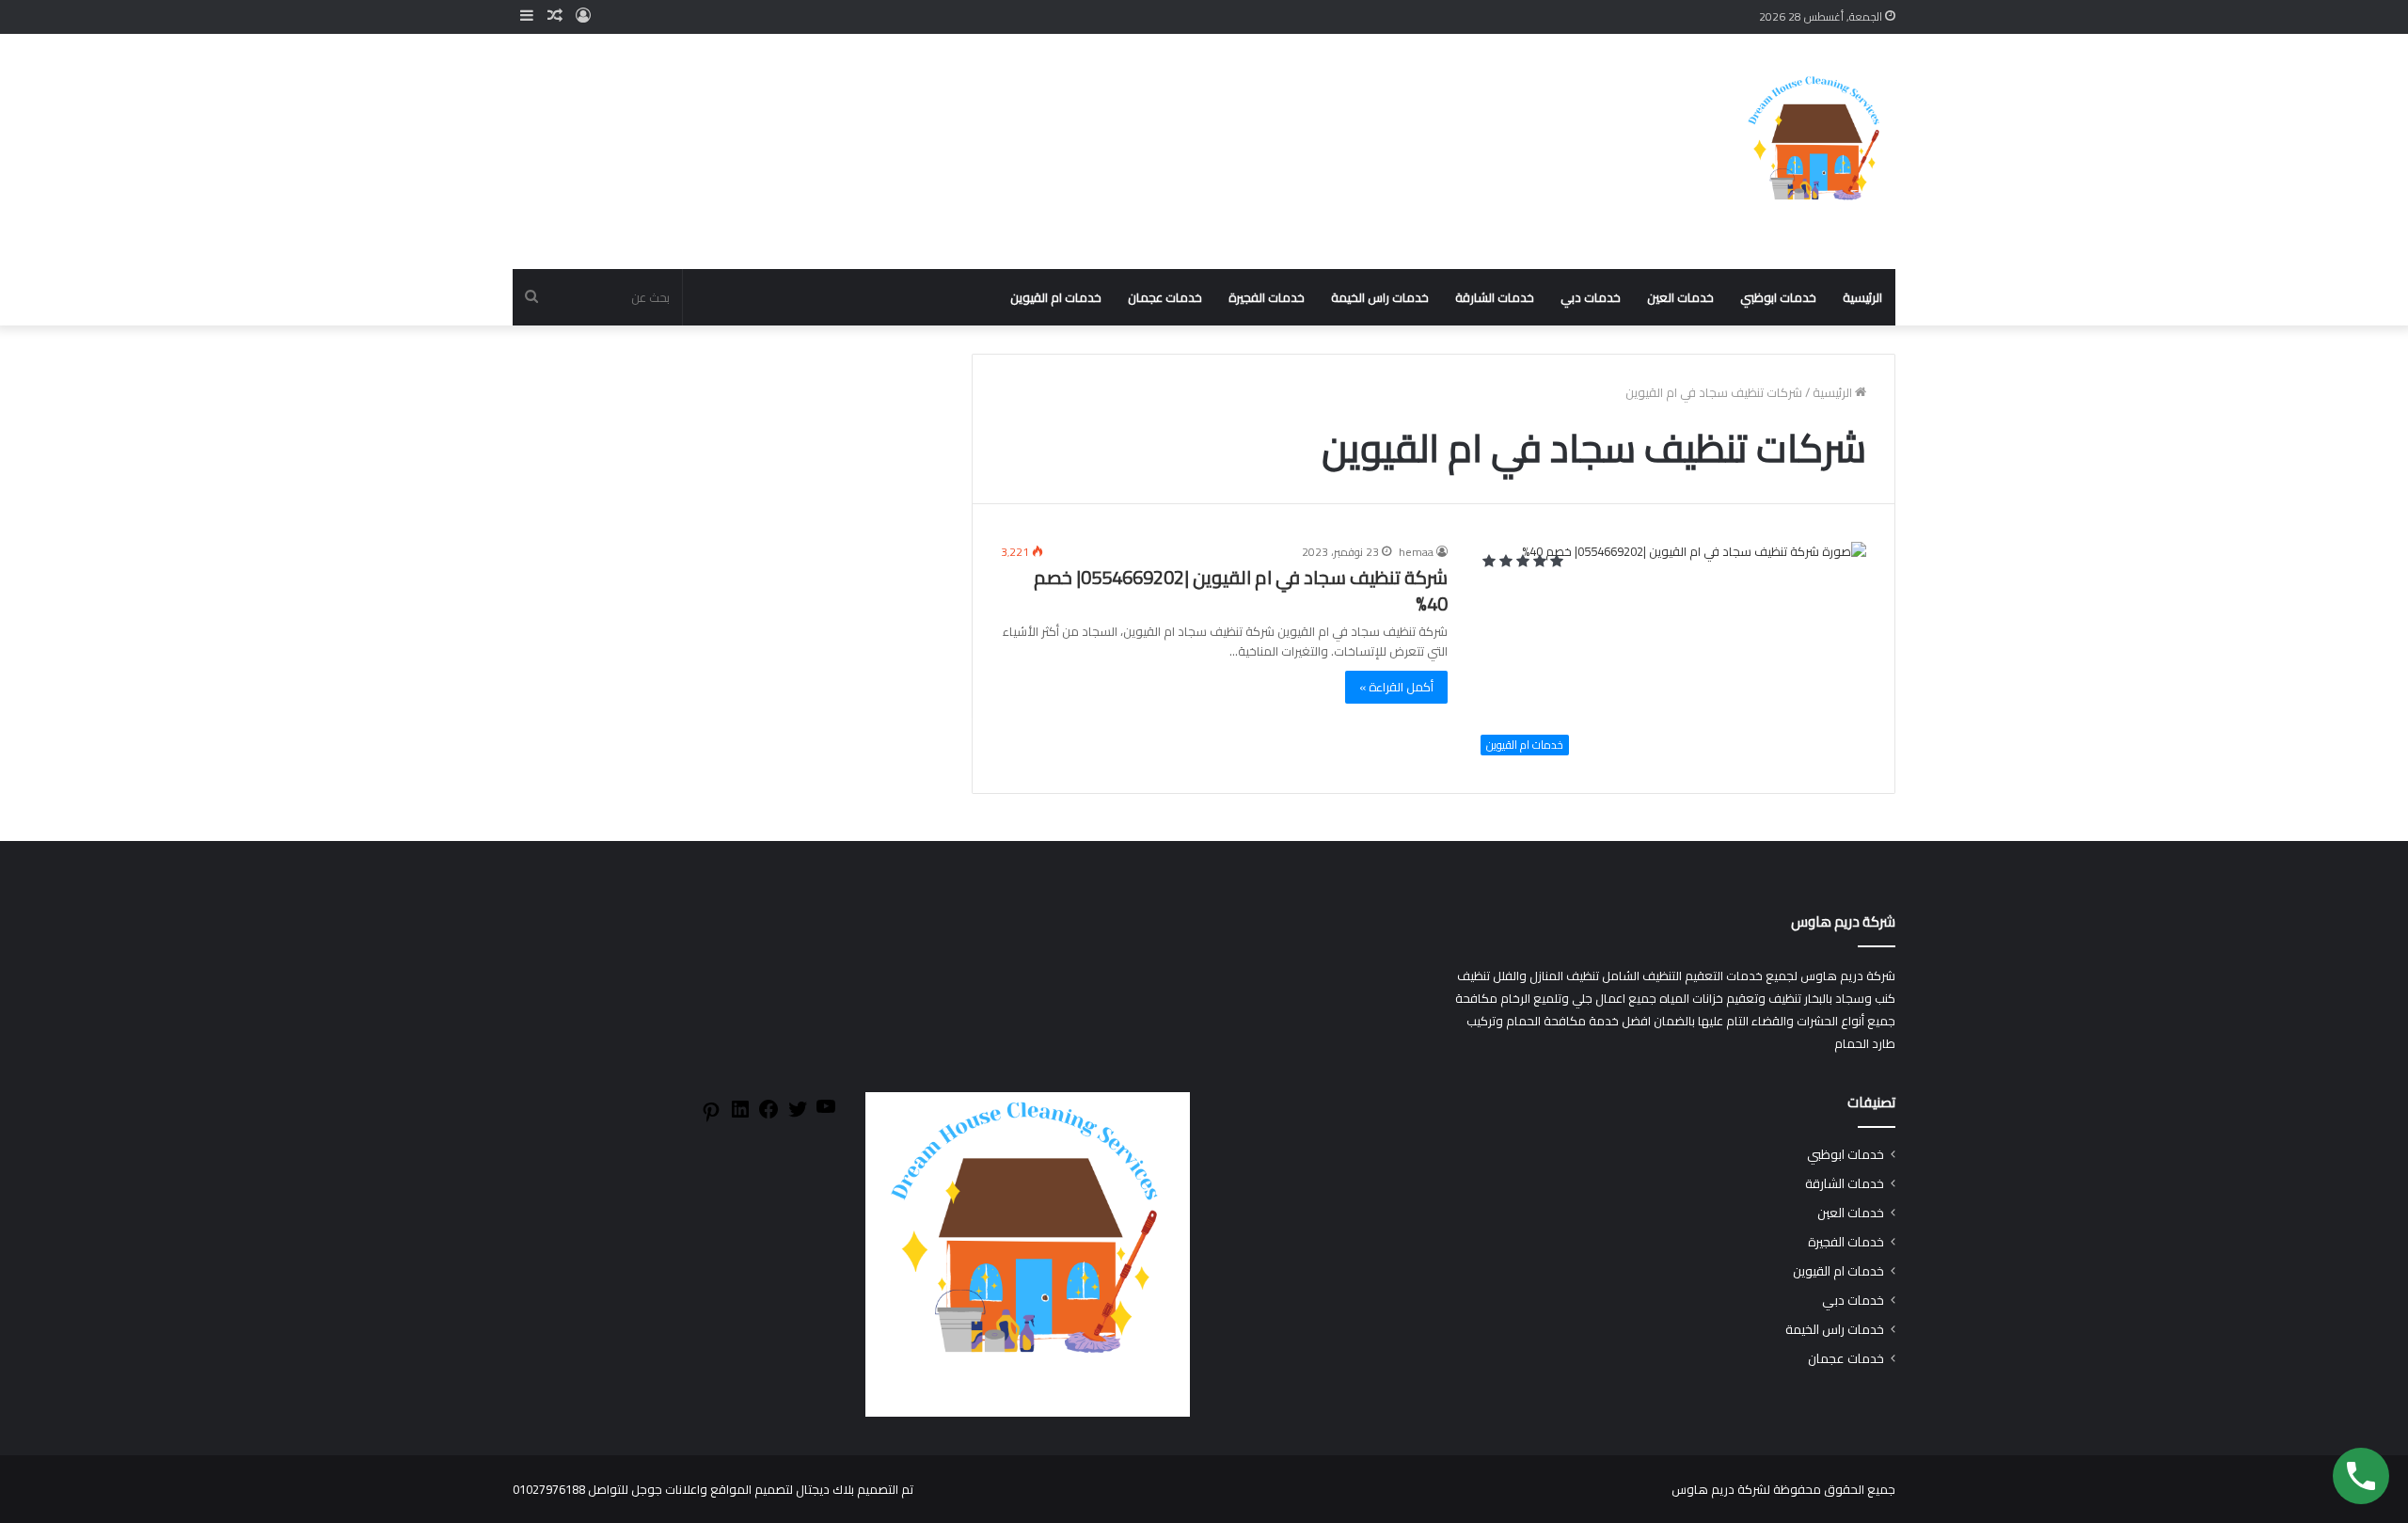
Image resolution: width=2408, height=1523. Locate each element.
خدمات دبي (1591, 297)
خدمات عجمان (1165, 297)
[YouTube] (826, 1113)
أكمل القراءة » (1396, 687)
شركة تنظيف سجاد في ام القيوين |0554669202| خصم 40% (1241, 590)
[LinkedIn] (740, 1116)
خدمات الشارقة (1495, 297)
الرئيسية (1862, 297)
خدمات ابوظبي (1778, 297)
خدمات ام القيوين (1056, 297)
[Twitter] (798, 1116)
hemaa (1416, 552)
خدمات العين (1680, 297)
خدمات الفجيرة (1267, 297)
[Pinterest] (711, 1118)
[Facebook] (768, 1116)
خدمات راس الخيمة (1380, 297)
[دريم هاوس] (1815, 151)
